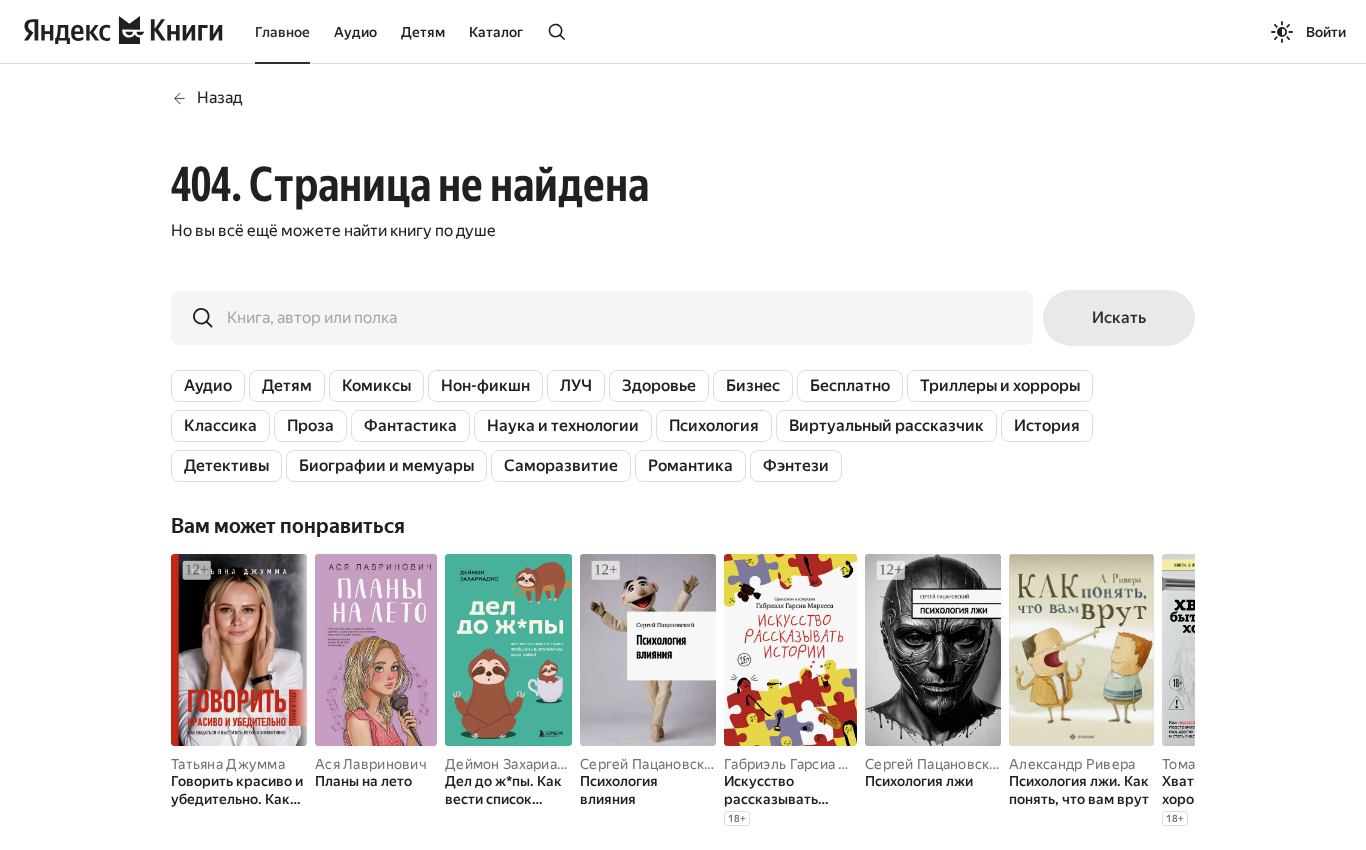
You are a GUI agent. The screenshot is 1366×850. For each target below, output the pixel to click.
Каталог (496, 32)
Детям (423, 32)
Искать (1119, 317)
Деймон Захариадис (513, 764)
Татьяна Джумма (228, 764)
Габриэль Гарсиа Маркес (806, 764)
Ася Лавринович (371, 764)
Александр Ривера (1072, 764)
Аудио (355, 32)
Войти (1326, 32)
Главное (282, 32)
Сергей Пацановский (650, 764)
